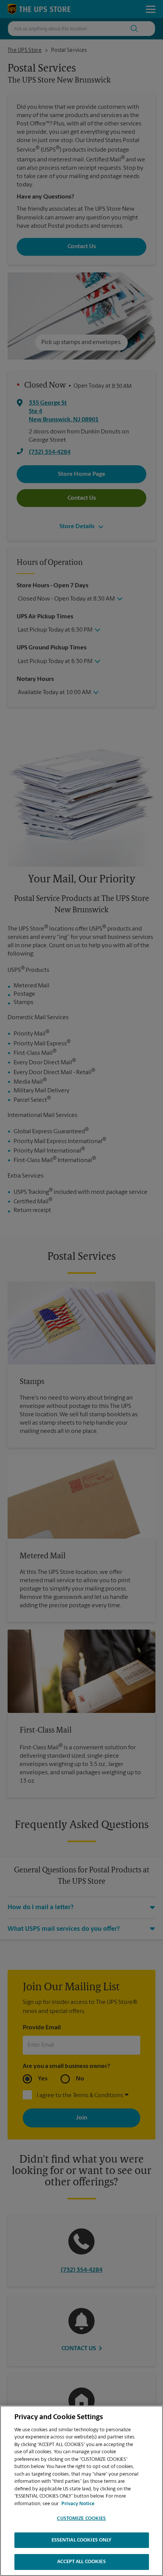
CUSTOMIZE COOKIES (81, 2519)
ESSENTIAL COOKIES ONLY (82, 2540)
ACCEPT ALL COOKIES (81, 2562)
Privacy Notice (78, 2504)
